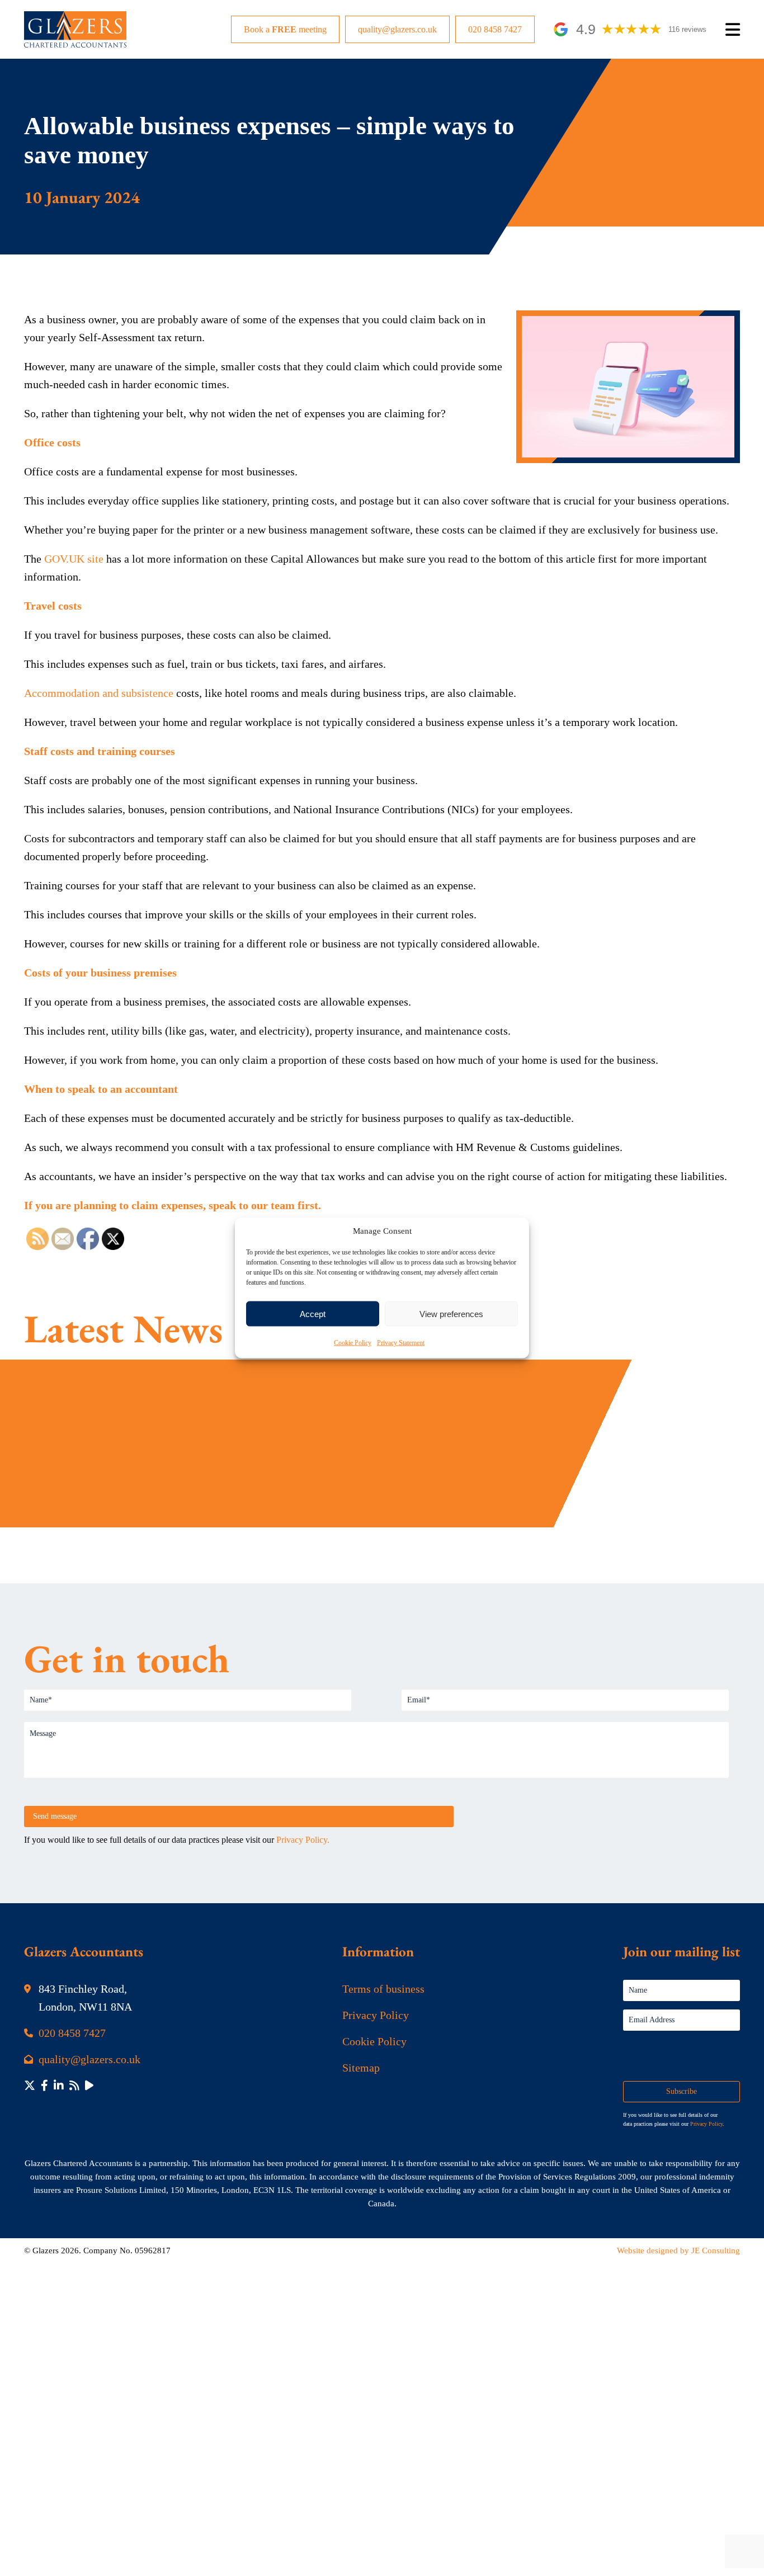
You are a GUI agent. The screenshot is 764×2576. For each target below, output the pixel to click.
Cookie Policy (353, 1343)
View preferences (451, 1313)
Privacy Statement (401, 1343)
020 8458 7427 (495, 29)
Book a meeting (285, 29)
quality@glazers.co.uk (397, 29)
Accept (313, 1313)
